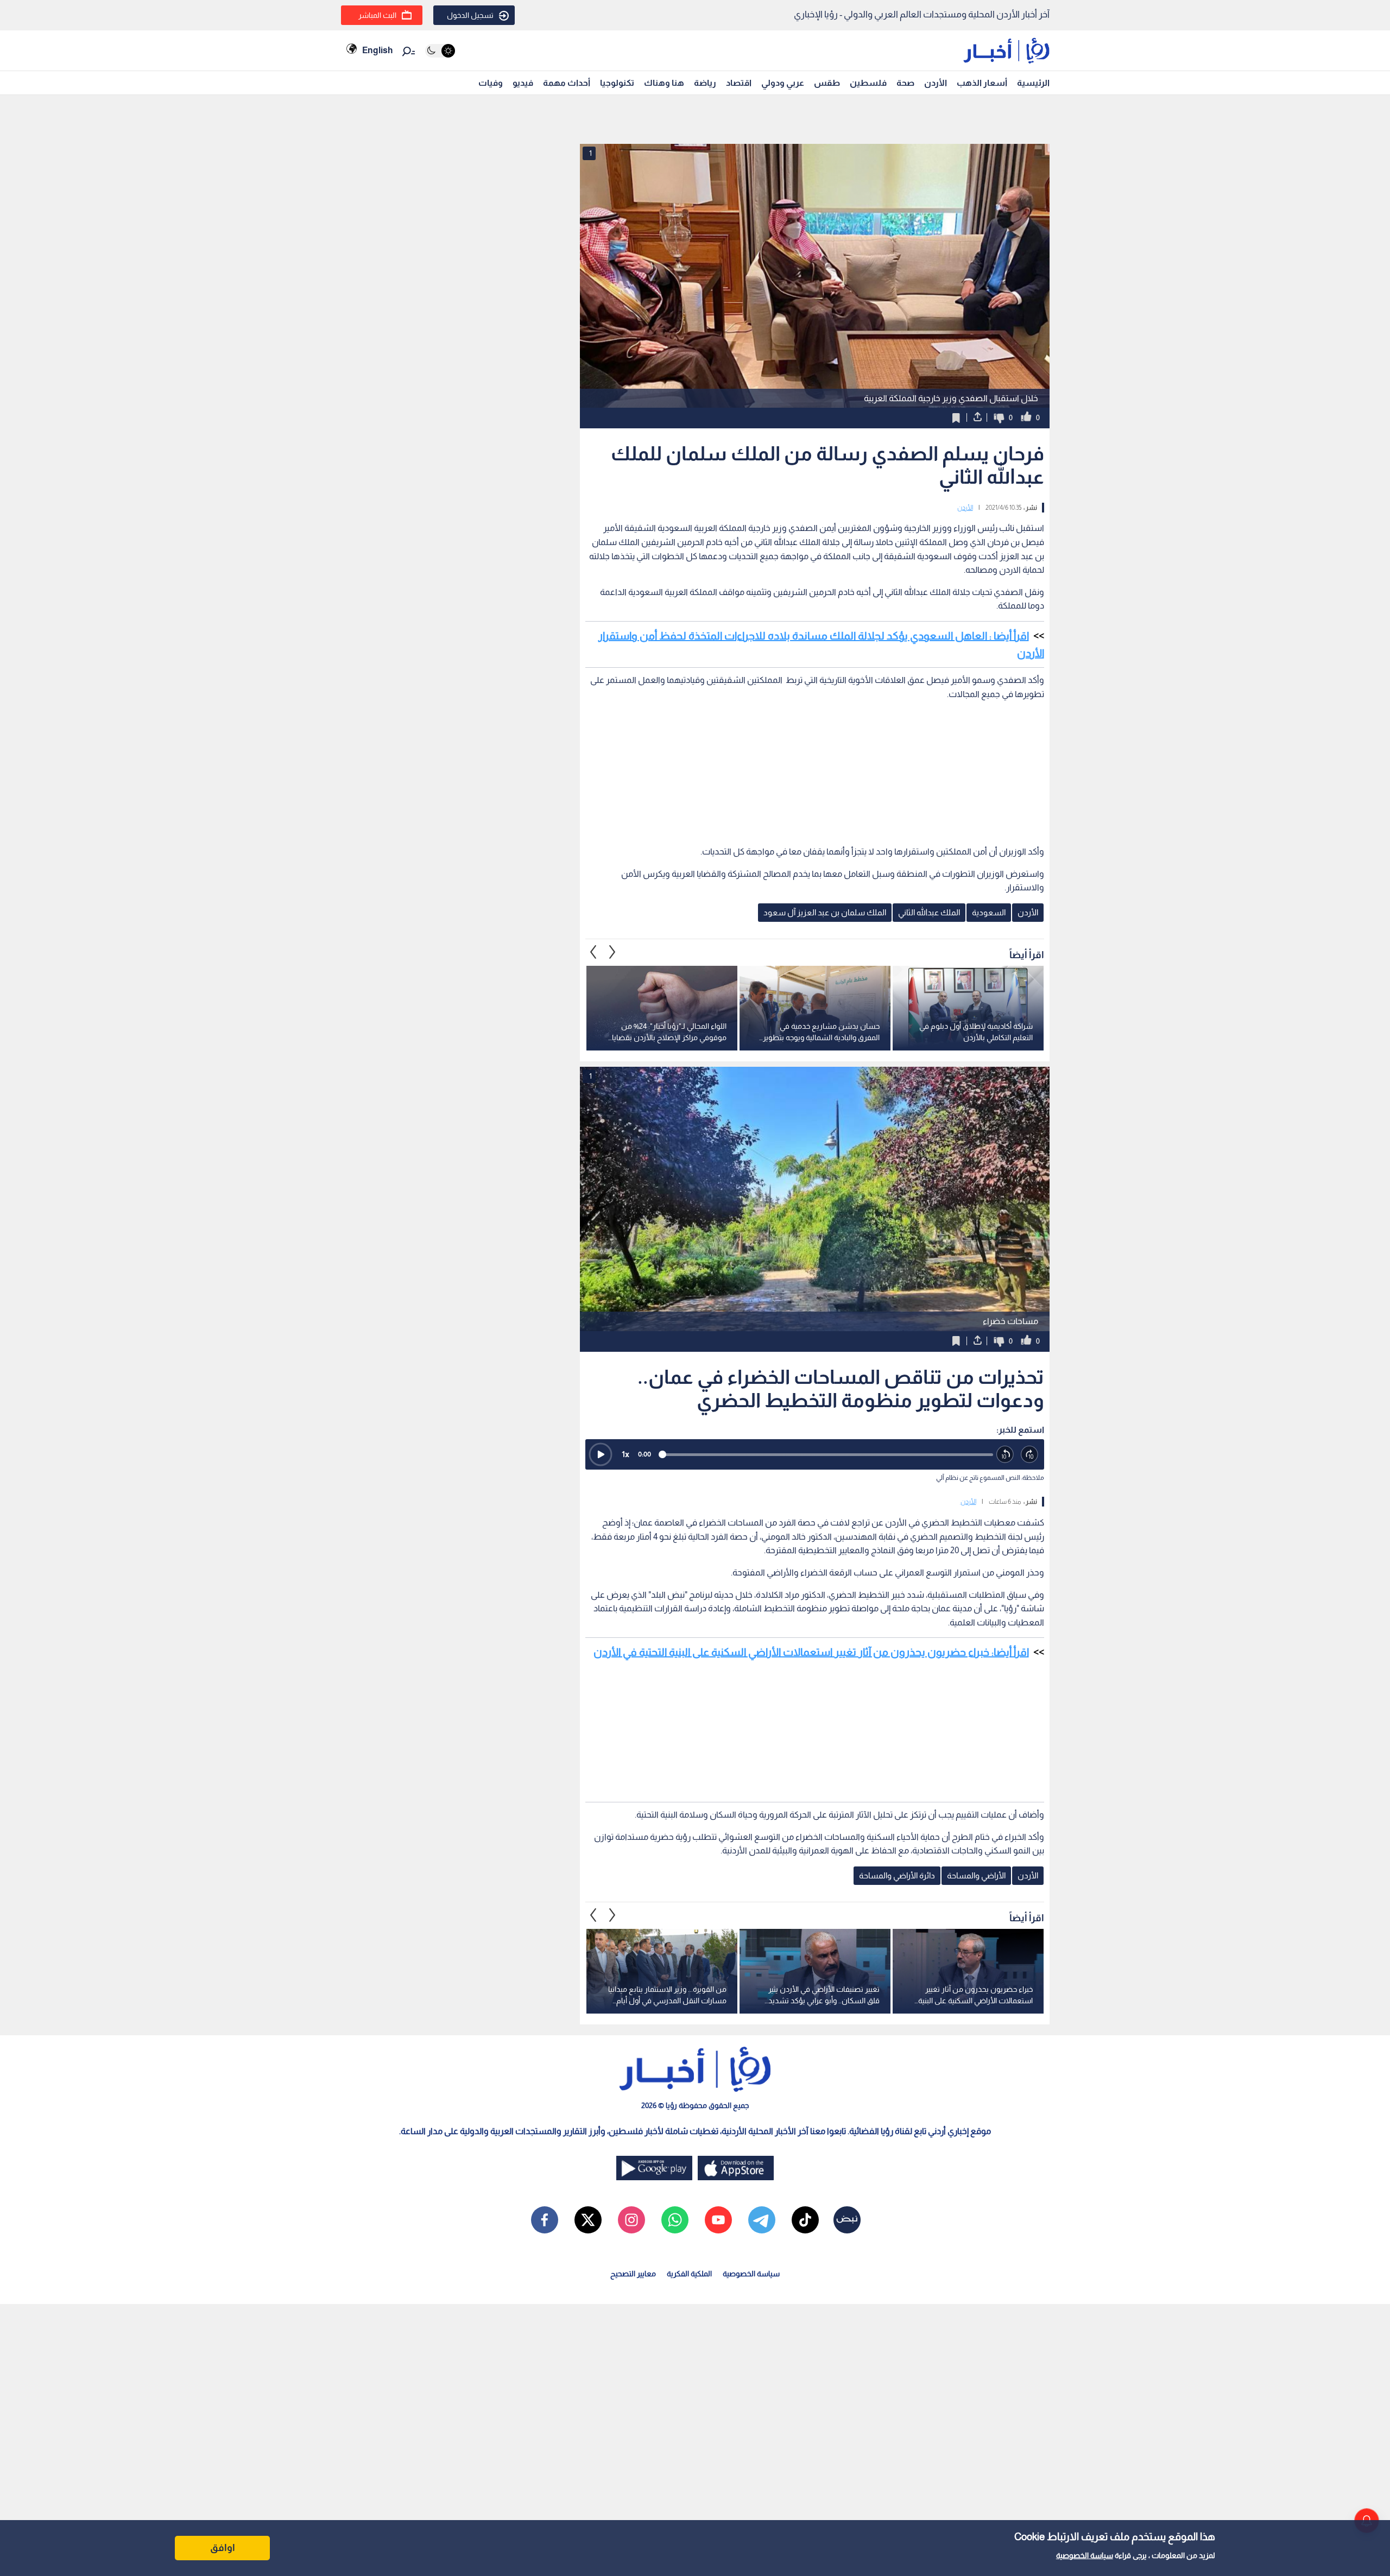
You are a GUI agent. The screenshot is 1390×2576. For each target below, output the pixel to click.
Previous (612, 952)
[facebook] (545, 2220)
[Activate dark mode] (440, 51)
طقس (827, 83)
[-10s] (1005, 1455)
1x (625, 1454)
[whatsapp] (675, 2220)
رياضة (705, 83)
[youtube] (718, 2220)
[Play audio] (601, 1454)
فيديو (523, 83)
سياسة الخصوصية (1085, 2555)
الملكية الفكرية (689, 2274)
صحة (905, 83)
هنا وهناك (664, 83)
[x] (588, 2220)
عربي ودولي (783, 83)
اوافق (223, 2548)
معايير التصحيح (633, 2274)
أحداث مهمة (567, 83)
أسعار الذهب (982, 83)
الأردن (936, 83)
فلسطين (868, 83)
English (377, 50)
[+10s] (1030, 1455)
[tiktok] (805, 2220)
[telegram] (762, 2220)
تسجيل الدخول (470, 15)
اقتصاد (739, 83)
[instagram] (631, 2220)
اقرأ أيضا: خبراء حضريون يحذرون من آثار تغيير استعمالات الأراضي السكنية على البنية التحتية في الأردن (811, 1652)
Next (593, 952)
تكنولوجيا (617, 83)
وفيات (491, 83)
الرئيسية (1033, 83)
